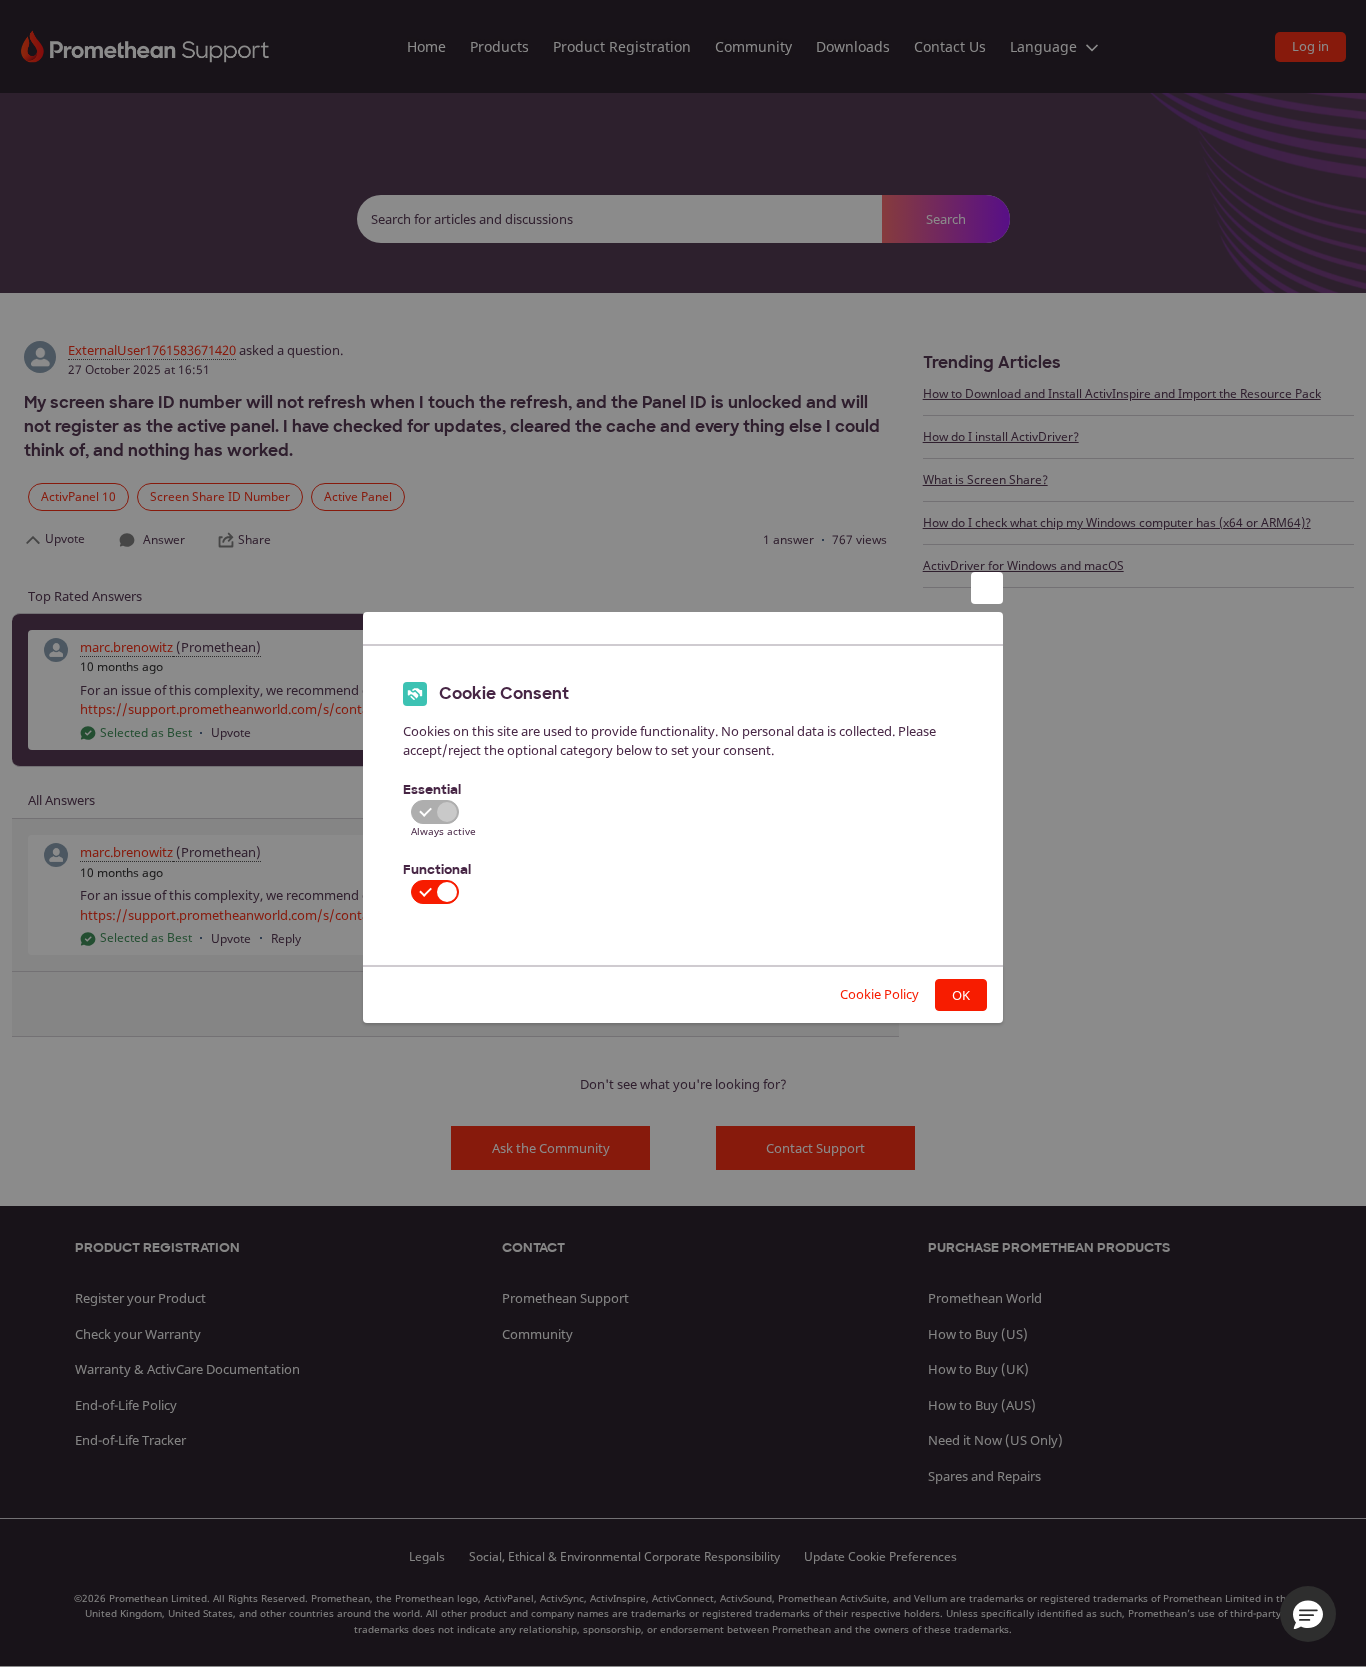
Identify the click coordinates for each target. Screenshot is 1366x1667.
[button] (1308, 1614)
